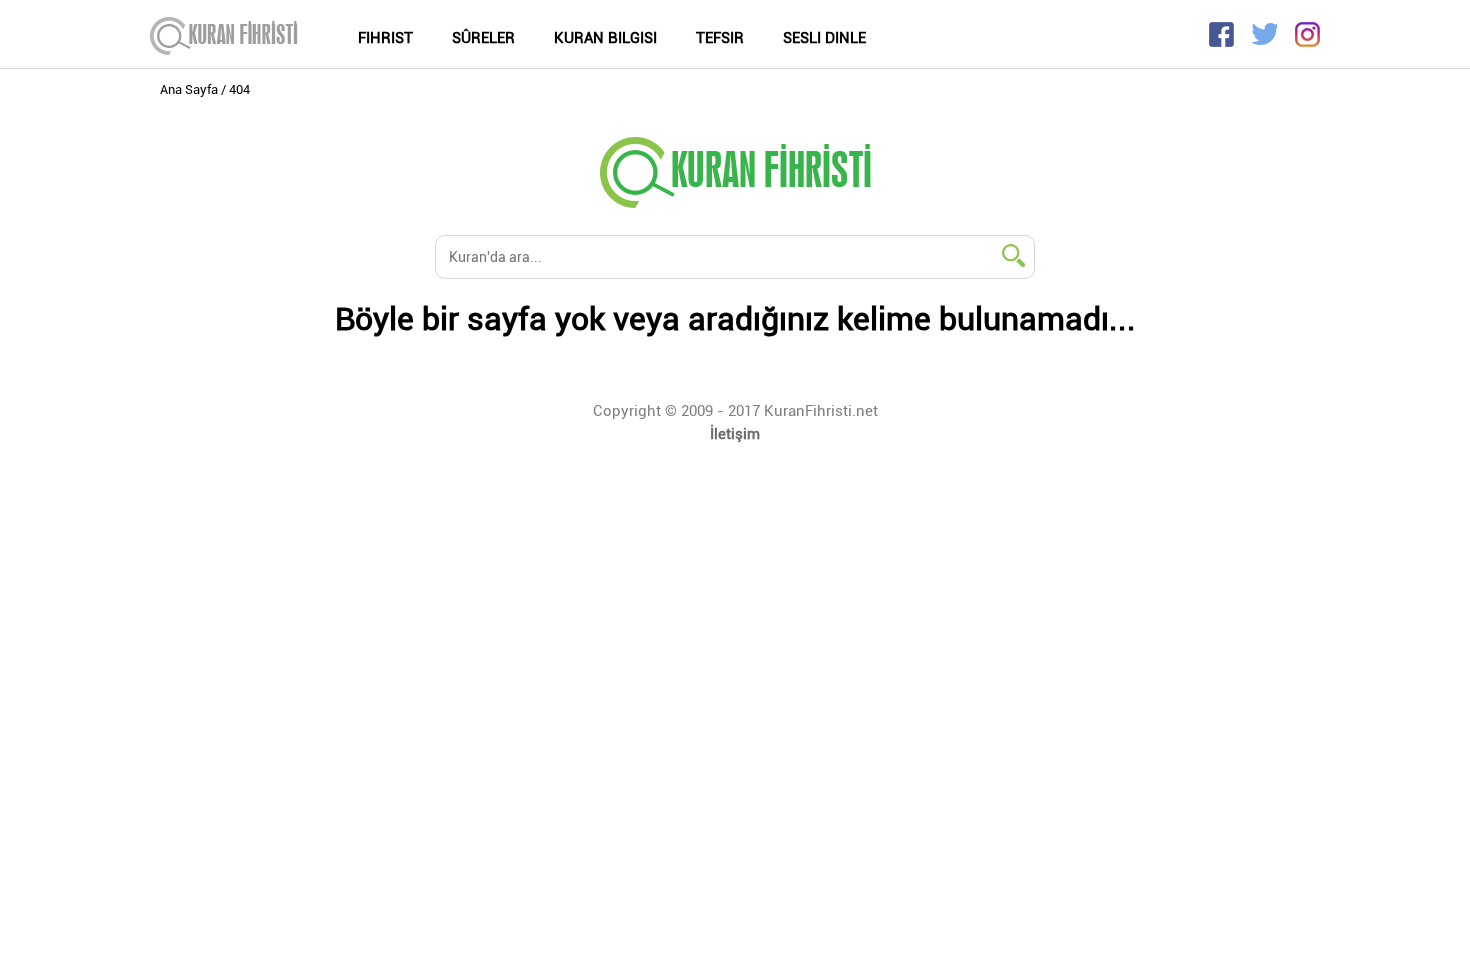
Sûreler (483, 38)
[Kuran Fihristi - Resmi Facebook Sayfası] (1228, 41)
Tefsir (720, 38)
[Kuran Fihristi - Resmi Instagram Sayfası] (1307, 41)
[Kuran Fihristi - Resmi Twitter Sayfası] (1271, 41)
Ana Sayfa (189, 89)
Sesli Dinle (824, 38)
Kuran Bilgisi (605, 38)
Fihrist (385, 38)
